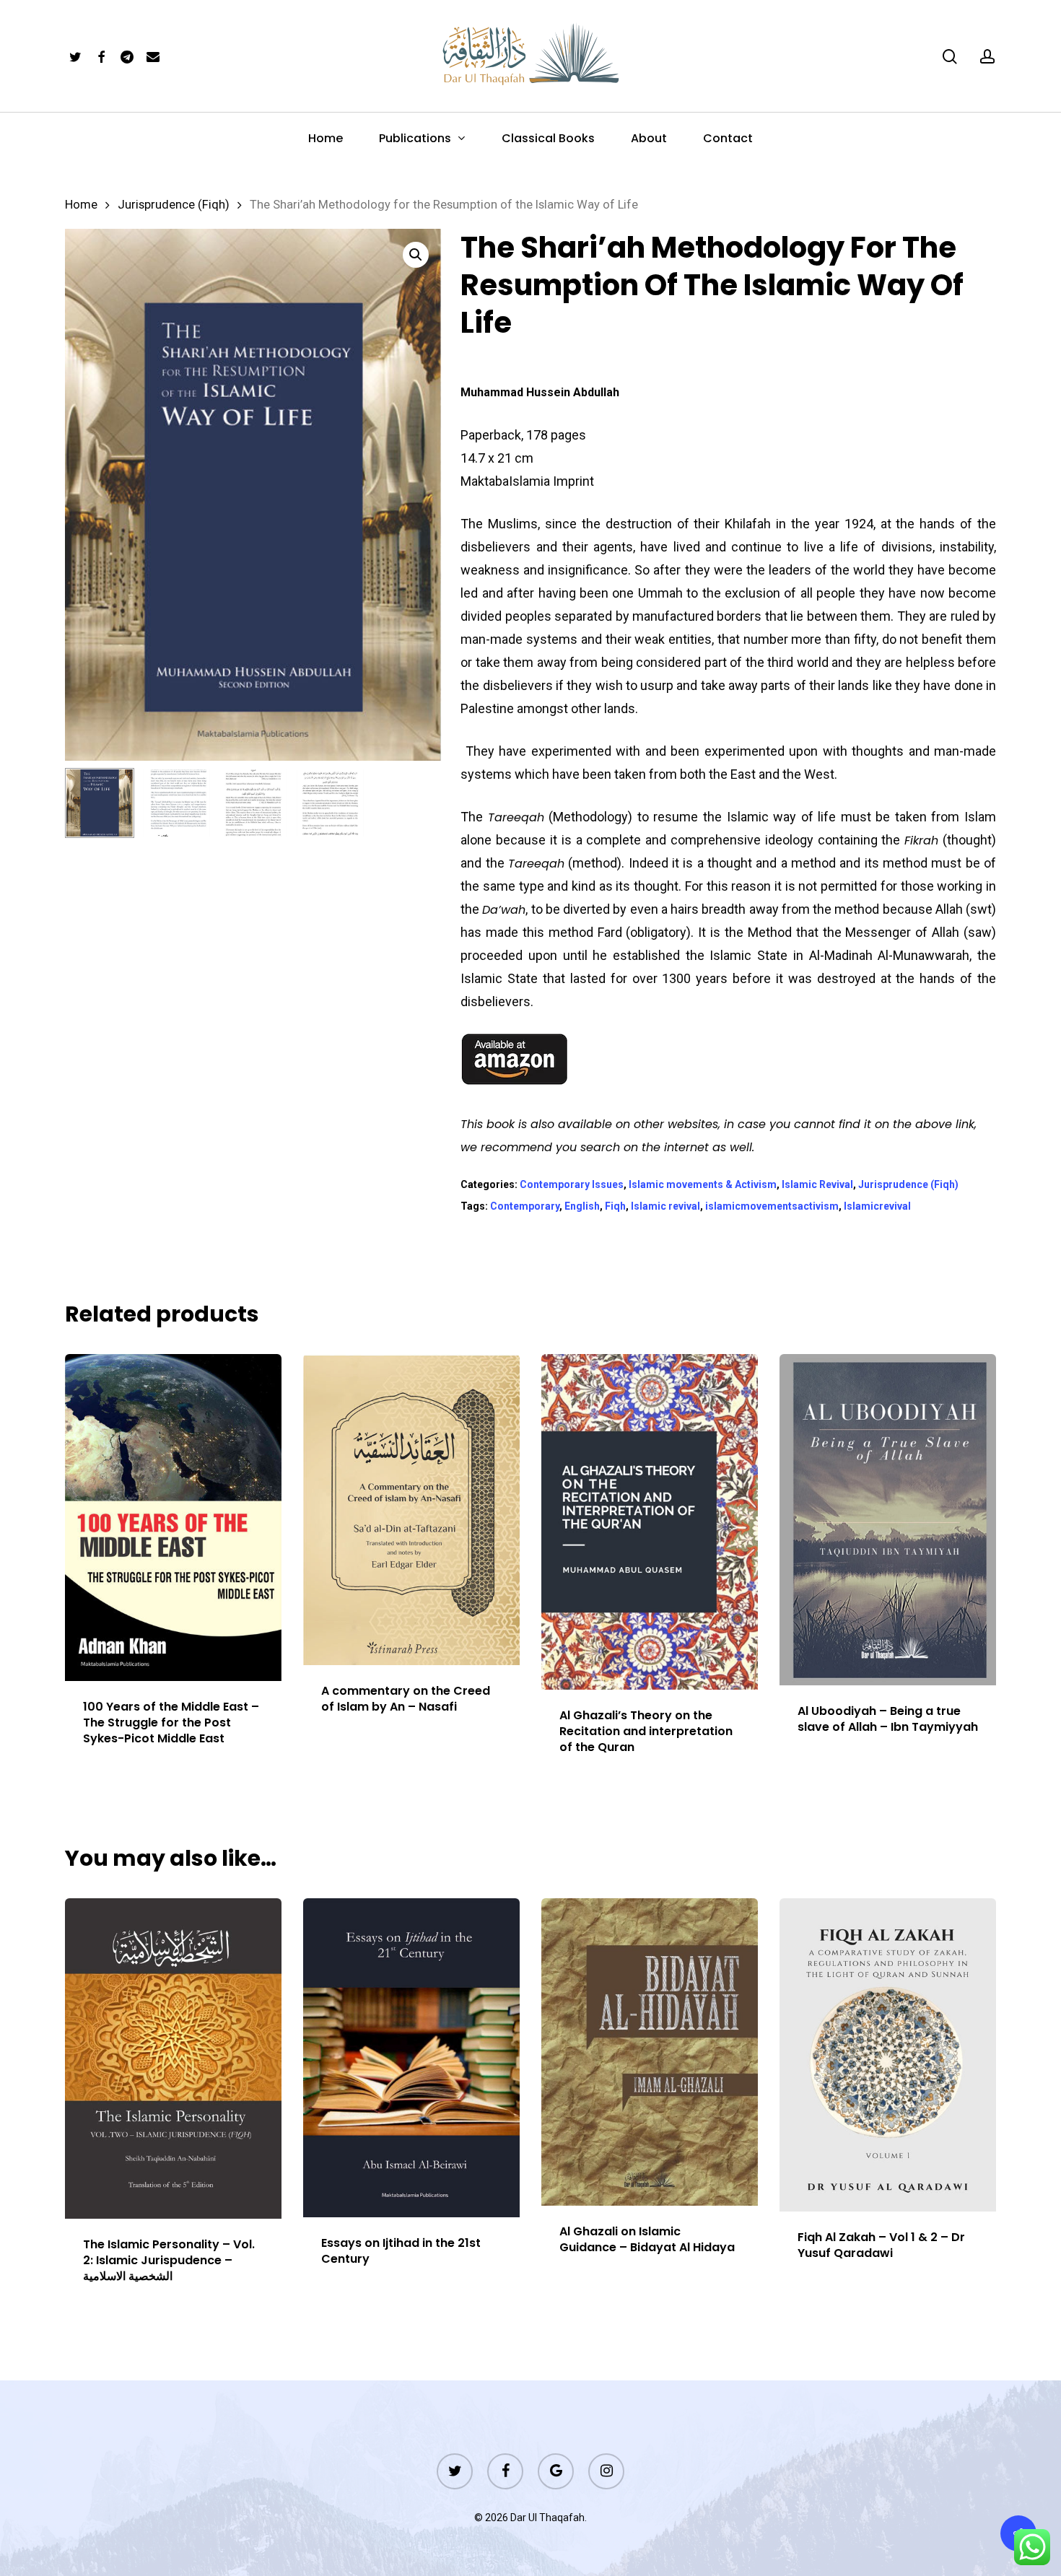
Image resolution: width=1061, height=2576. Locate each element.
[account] (987, 57)
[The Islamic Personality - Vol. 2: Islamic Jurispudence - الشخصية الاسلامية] (173, 2058)
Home (81, 205)
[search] (950, 57)
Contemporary (525, 1206)
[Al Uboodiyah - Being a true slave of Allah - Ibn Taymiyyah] (888, 1519)
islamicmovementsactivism (772, 1206)
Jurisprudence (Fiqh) (174, 205)
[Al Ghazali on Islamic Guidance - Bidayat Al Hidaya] (650, 2052)
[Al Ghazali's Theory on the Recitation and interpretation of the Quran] (650, 1522)
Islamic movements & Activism (703, 1184)
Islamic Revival (817, 1184)
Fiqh (615, 1206)
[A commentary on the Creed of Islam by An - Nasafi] (411, 1510)
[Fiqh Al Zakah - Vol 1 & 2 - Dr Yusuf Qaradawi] (888, 2055)
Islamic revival (665, 1206)
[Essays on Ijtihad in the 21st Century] (411, 2057)
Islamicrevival (877, 1206)
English (582, 1206)
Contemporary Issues (572, 1184)
